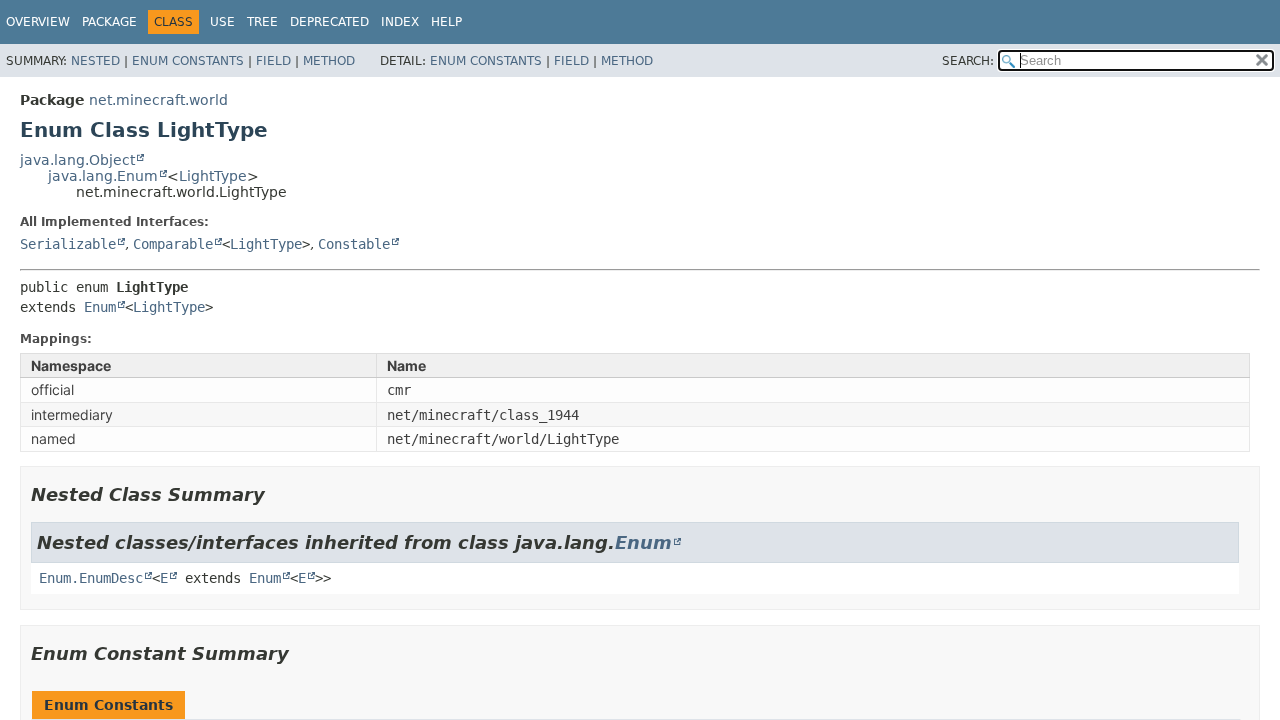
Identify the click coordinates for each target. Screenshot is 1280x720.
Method (329, 61)
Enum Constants (188, 61)
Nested (95, 61)
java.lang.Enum (103, 176)
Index (400, 22)
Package (109, 22)
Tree (262, 22)
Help (446, 22)
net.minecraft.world (158, 100)
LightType (213, 176)
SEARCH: (968, 61)
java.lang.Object (77, 160)
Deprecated (329, 22)
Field (273, 61)
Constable (354, 244)
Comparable (173, 244)
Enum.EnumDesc (91, 578)
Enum (100, 307)
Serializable (68, 244)
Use (222, 22)
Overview (38, 22)
